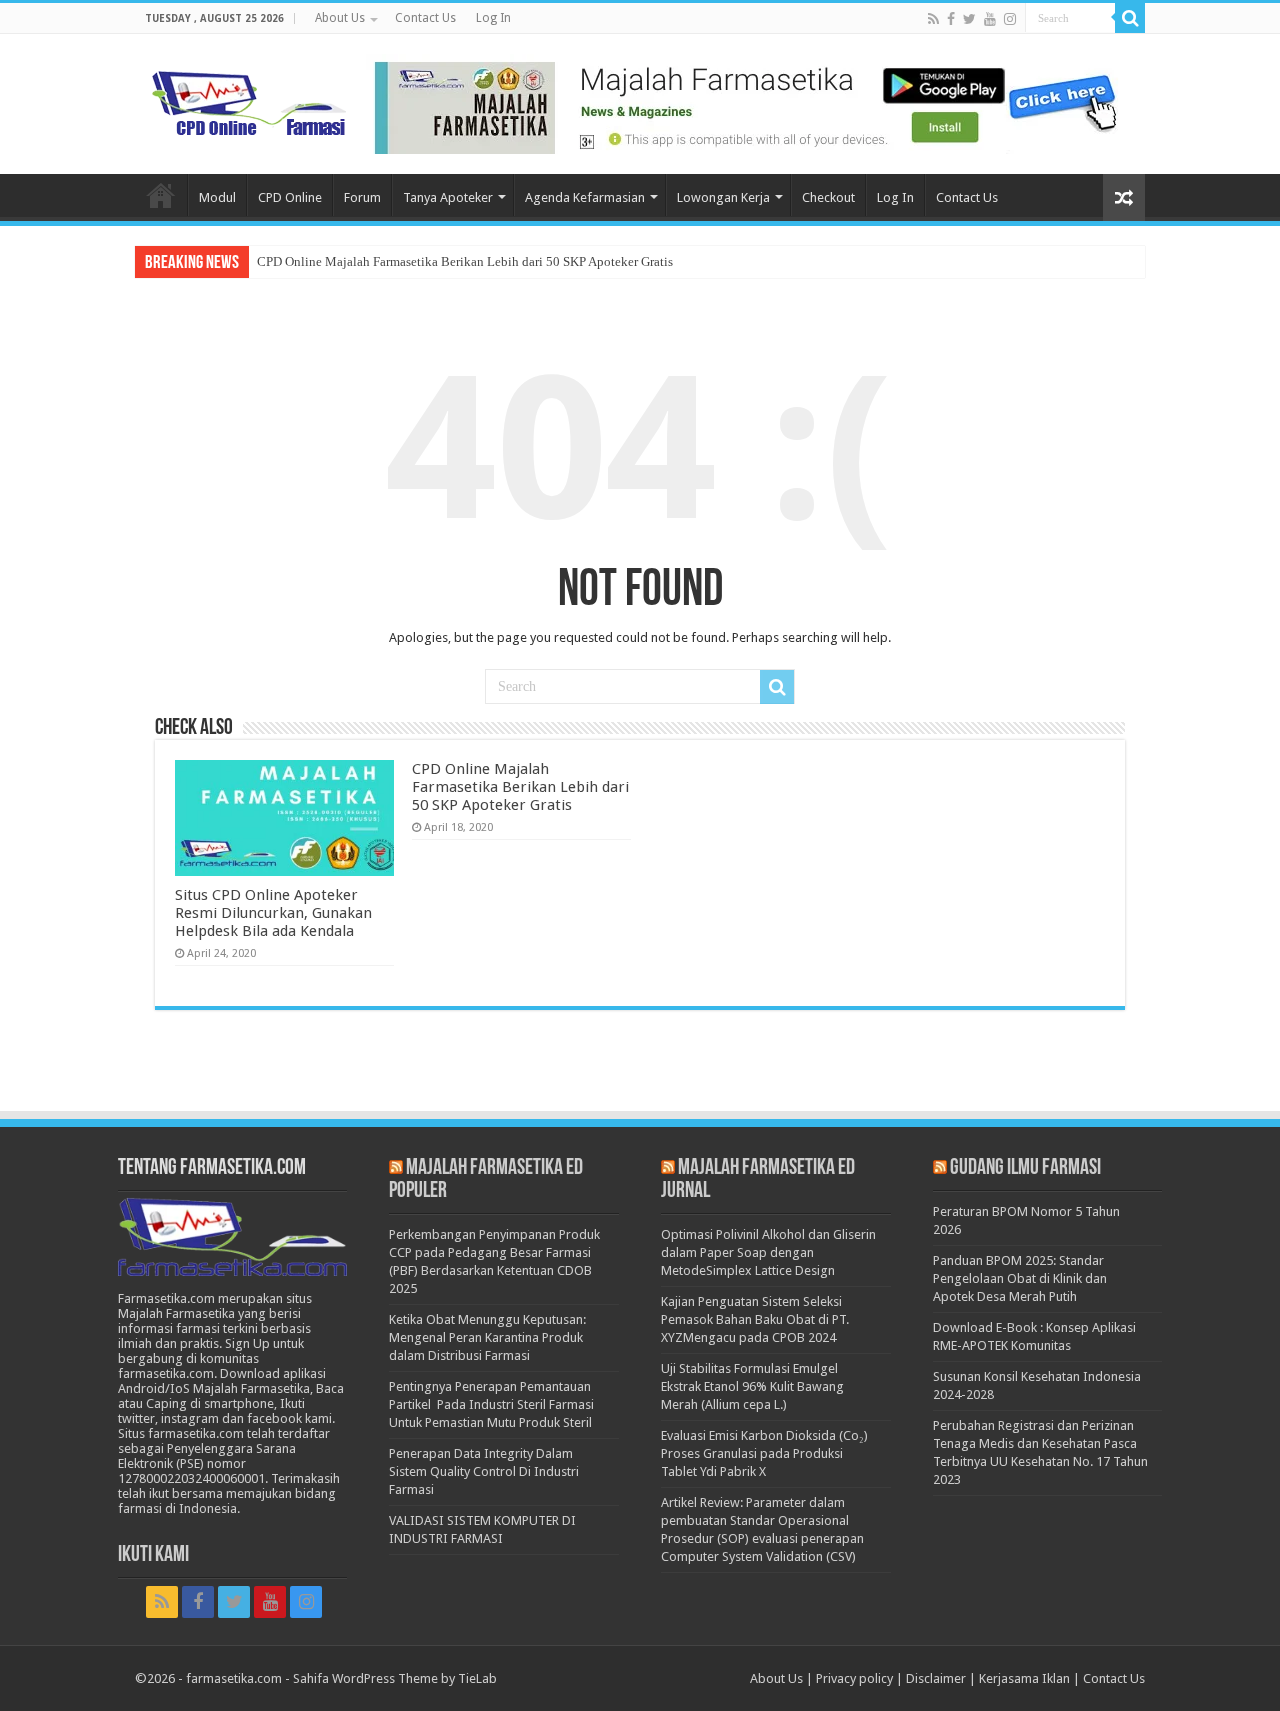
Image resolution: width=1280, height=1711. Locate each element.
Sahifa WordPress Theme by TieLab (395, 1678)
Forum (362, 197)
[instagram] (1010, 19)
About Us (340, 18)
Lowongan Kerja (723, 197)
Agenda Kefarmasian (585, 197)
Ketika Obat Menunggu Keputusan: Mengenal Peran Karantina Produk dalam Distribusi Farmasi (487, 1337)
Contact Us (425, 18)
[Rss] (933, 19)
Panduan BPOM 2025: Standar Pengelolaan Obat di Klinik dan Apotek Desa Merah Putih (1020, 1278)
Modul (217, 197)
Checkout (828, 197)
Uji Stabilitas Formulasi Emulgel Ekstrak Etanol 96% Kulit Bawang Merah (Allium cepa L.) (752, 1386)
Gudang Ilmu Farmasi (1025, 1168)
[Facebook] (951, 19)
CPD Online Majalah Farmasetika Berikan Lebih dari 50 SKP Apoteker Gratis (465, 261)
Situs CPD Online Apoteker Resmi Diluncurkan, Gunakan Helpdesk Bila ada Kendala (273, 913)
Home (161, 195)
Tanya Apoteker (448, 197)
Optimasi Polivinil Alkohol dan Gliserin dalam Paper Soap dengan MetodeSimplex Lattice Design (768, 1252)
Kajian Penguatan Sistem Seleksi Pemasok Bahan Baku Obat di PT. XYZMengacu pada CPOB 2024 (755, 1319)
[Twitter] (969, 19)
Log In (493, 18)
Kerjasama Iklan (1024, 1678)
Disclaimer (936, 1678)
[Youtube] (990, 19)
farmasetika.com (234, 1678)
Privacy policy (854, 1678)
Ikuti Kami (153, 1555)
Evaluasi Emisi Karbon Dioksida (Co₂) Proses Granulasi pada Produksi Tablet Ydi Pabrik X (764, 1453)
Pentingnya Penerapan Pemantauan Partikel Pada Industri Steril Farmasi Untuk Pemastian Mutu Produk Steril (491, 1404)
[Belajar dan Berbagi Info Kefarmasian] (249, 101)
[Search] (1130, 18)
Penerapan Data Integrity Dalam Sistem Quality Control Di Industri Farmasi (484, 1471)
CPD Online (290, 197)
